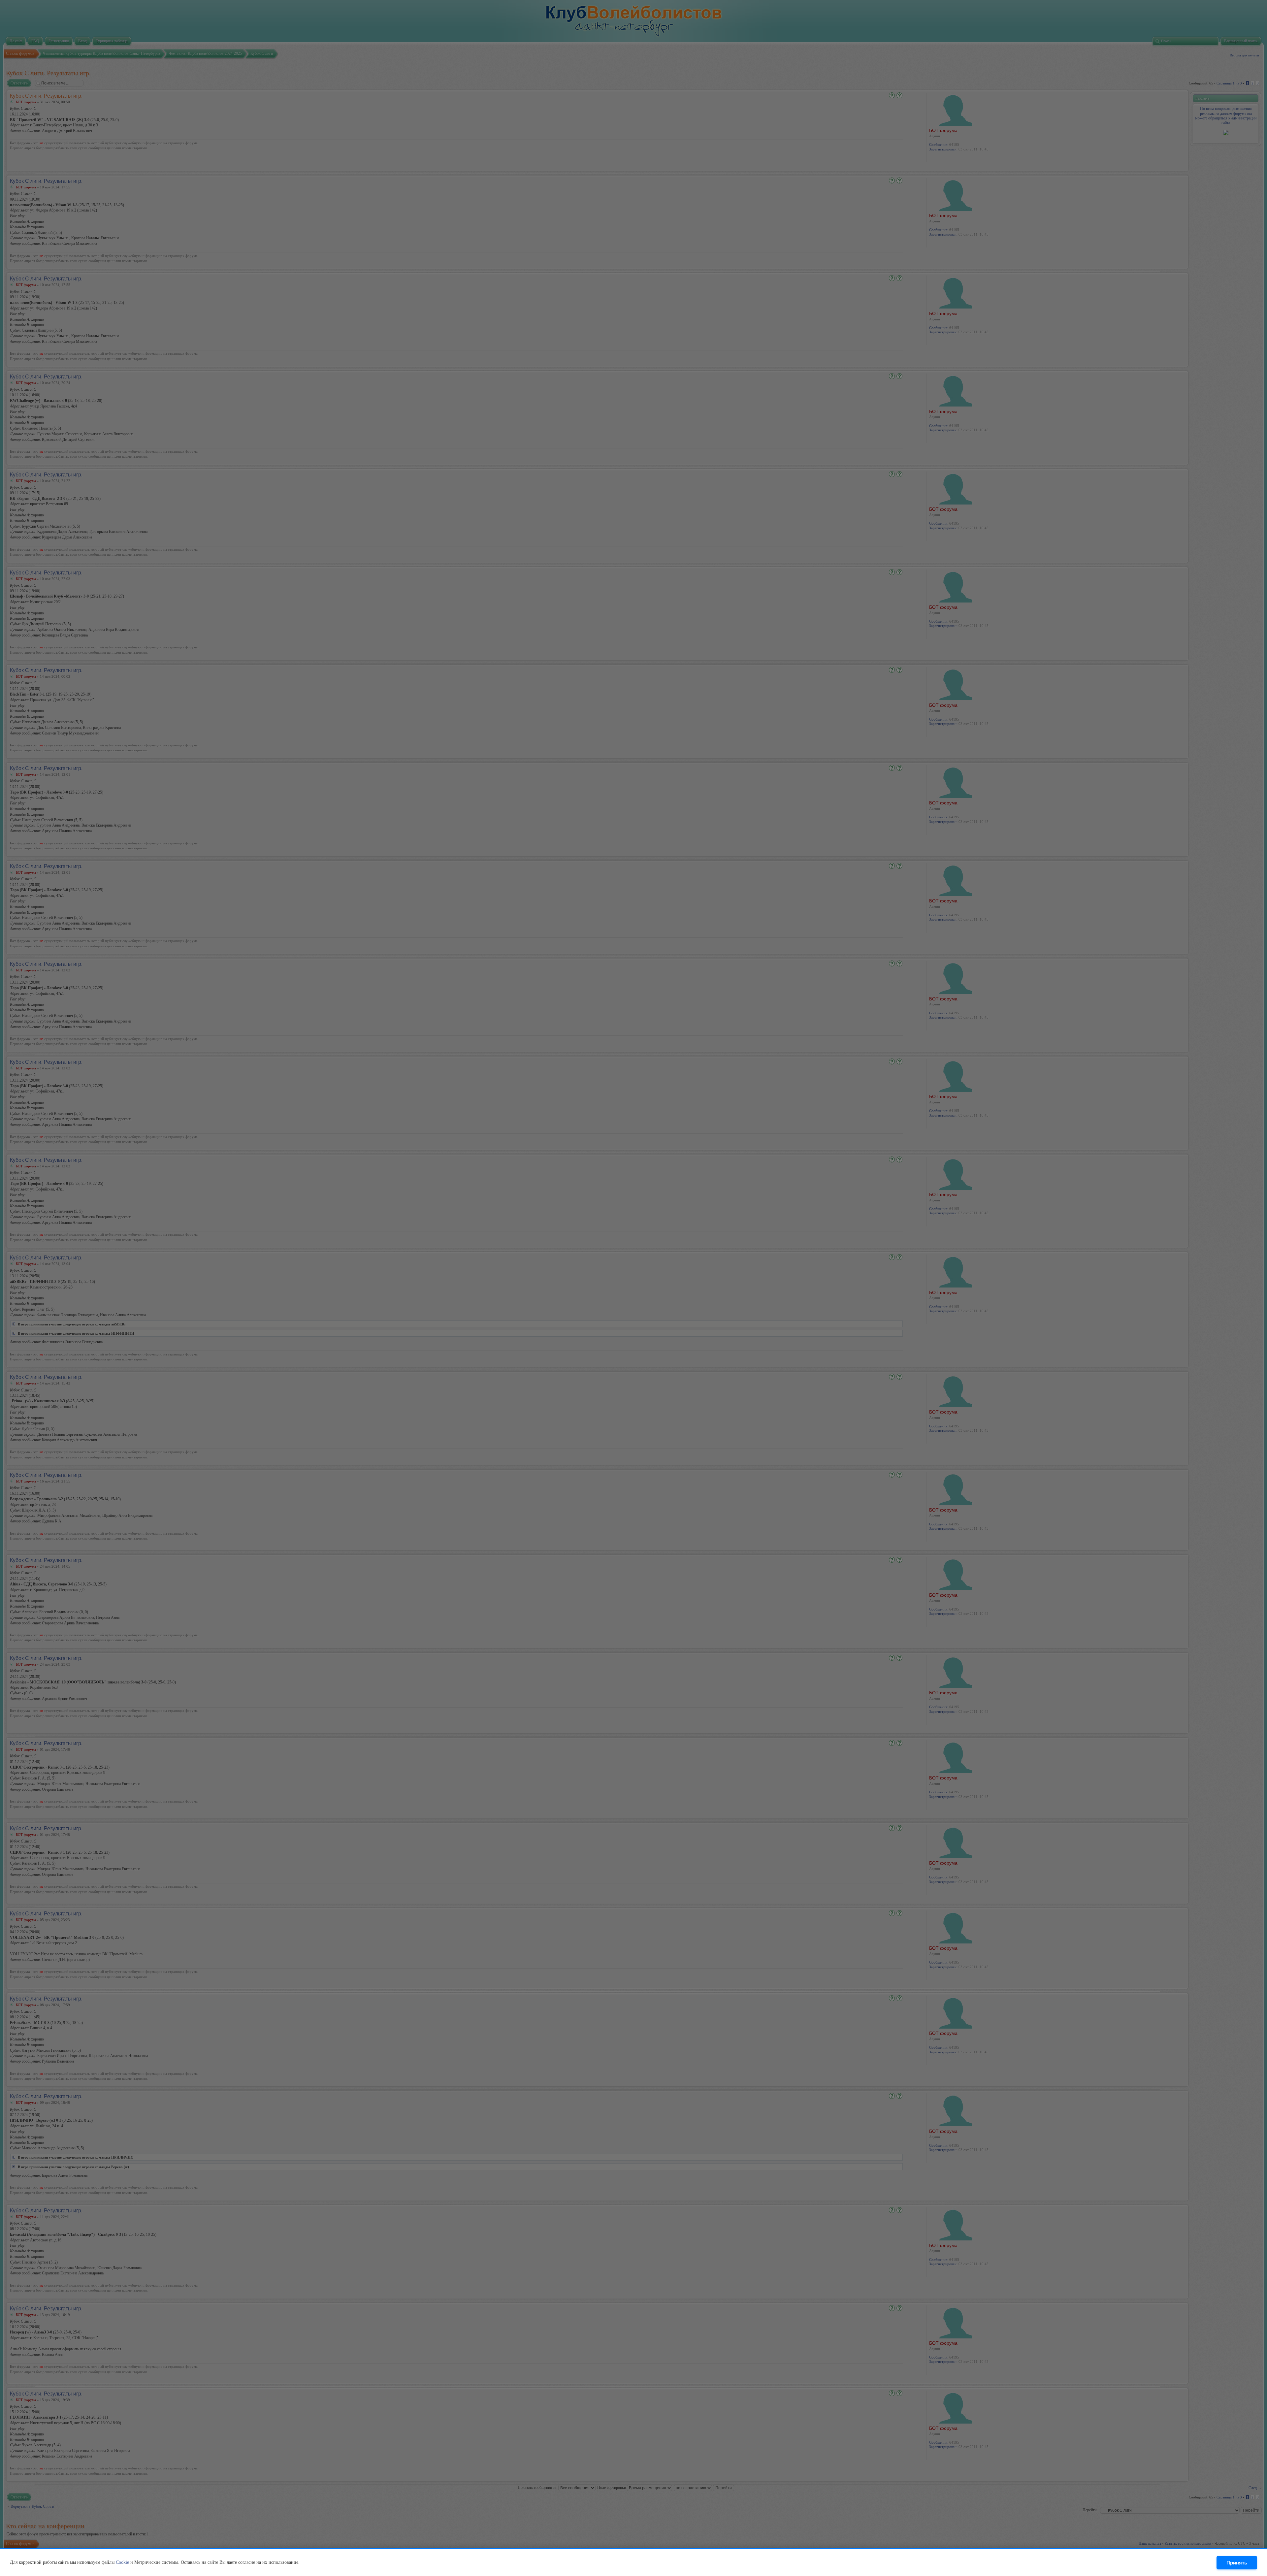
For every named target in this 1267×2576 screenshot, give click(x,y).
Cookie (122, 2562)
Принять (1237, 2563)
